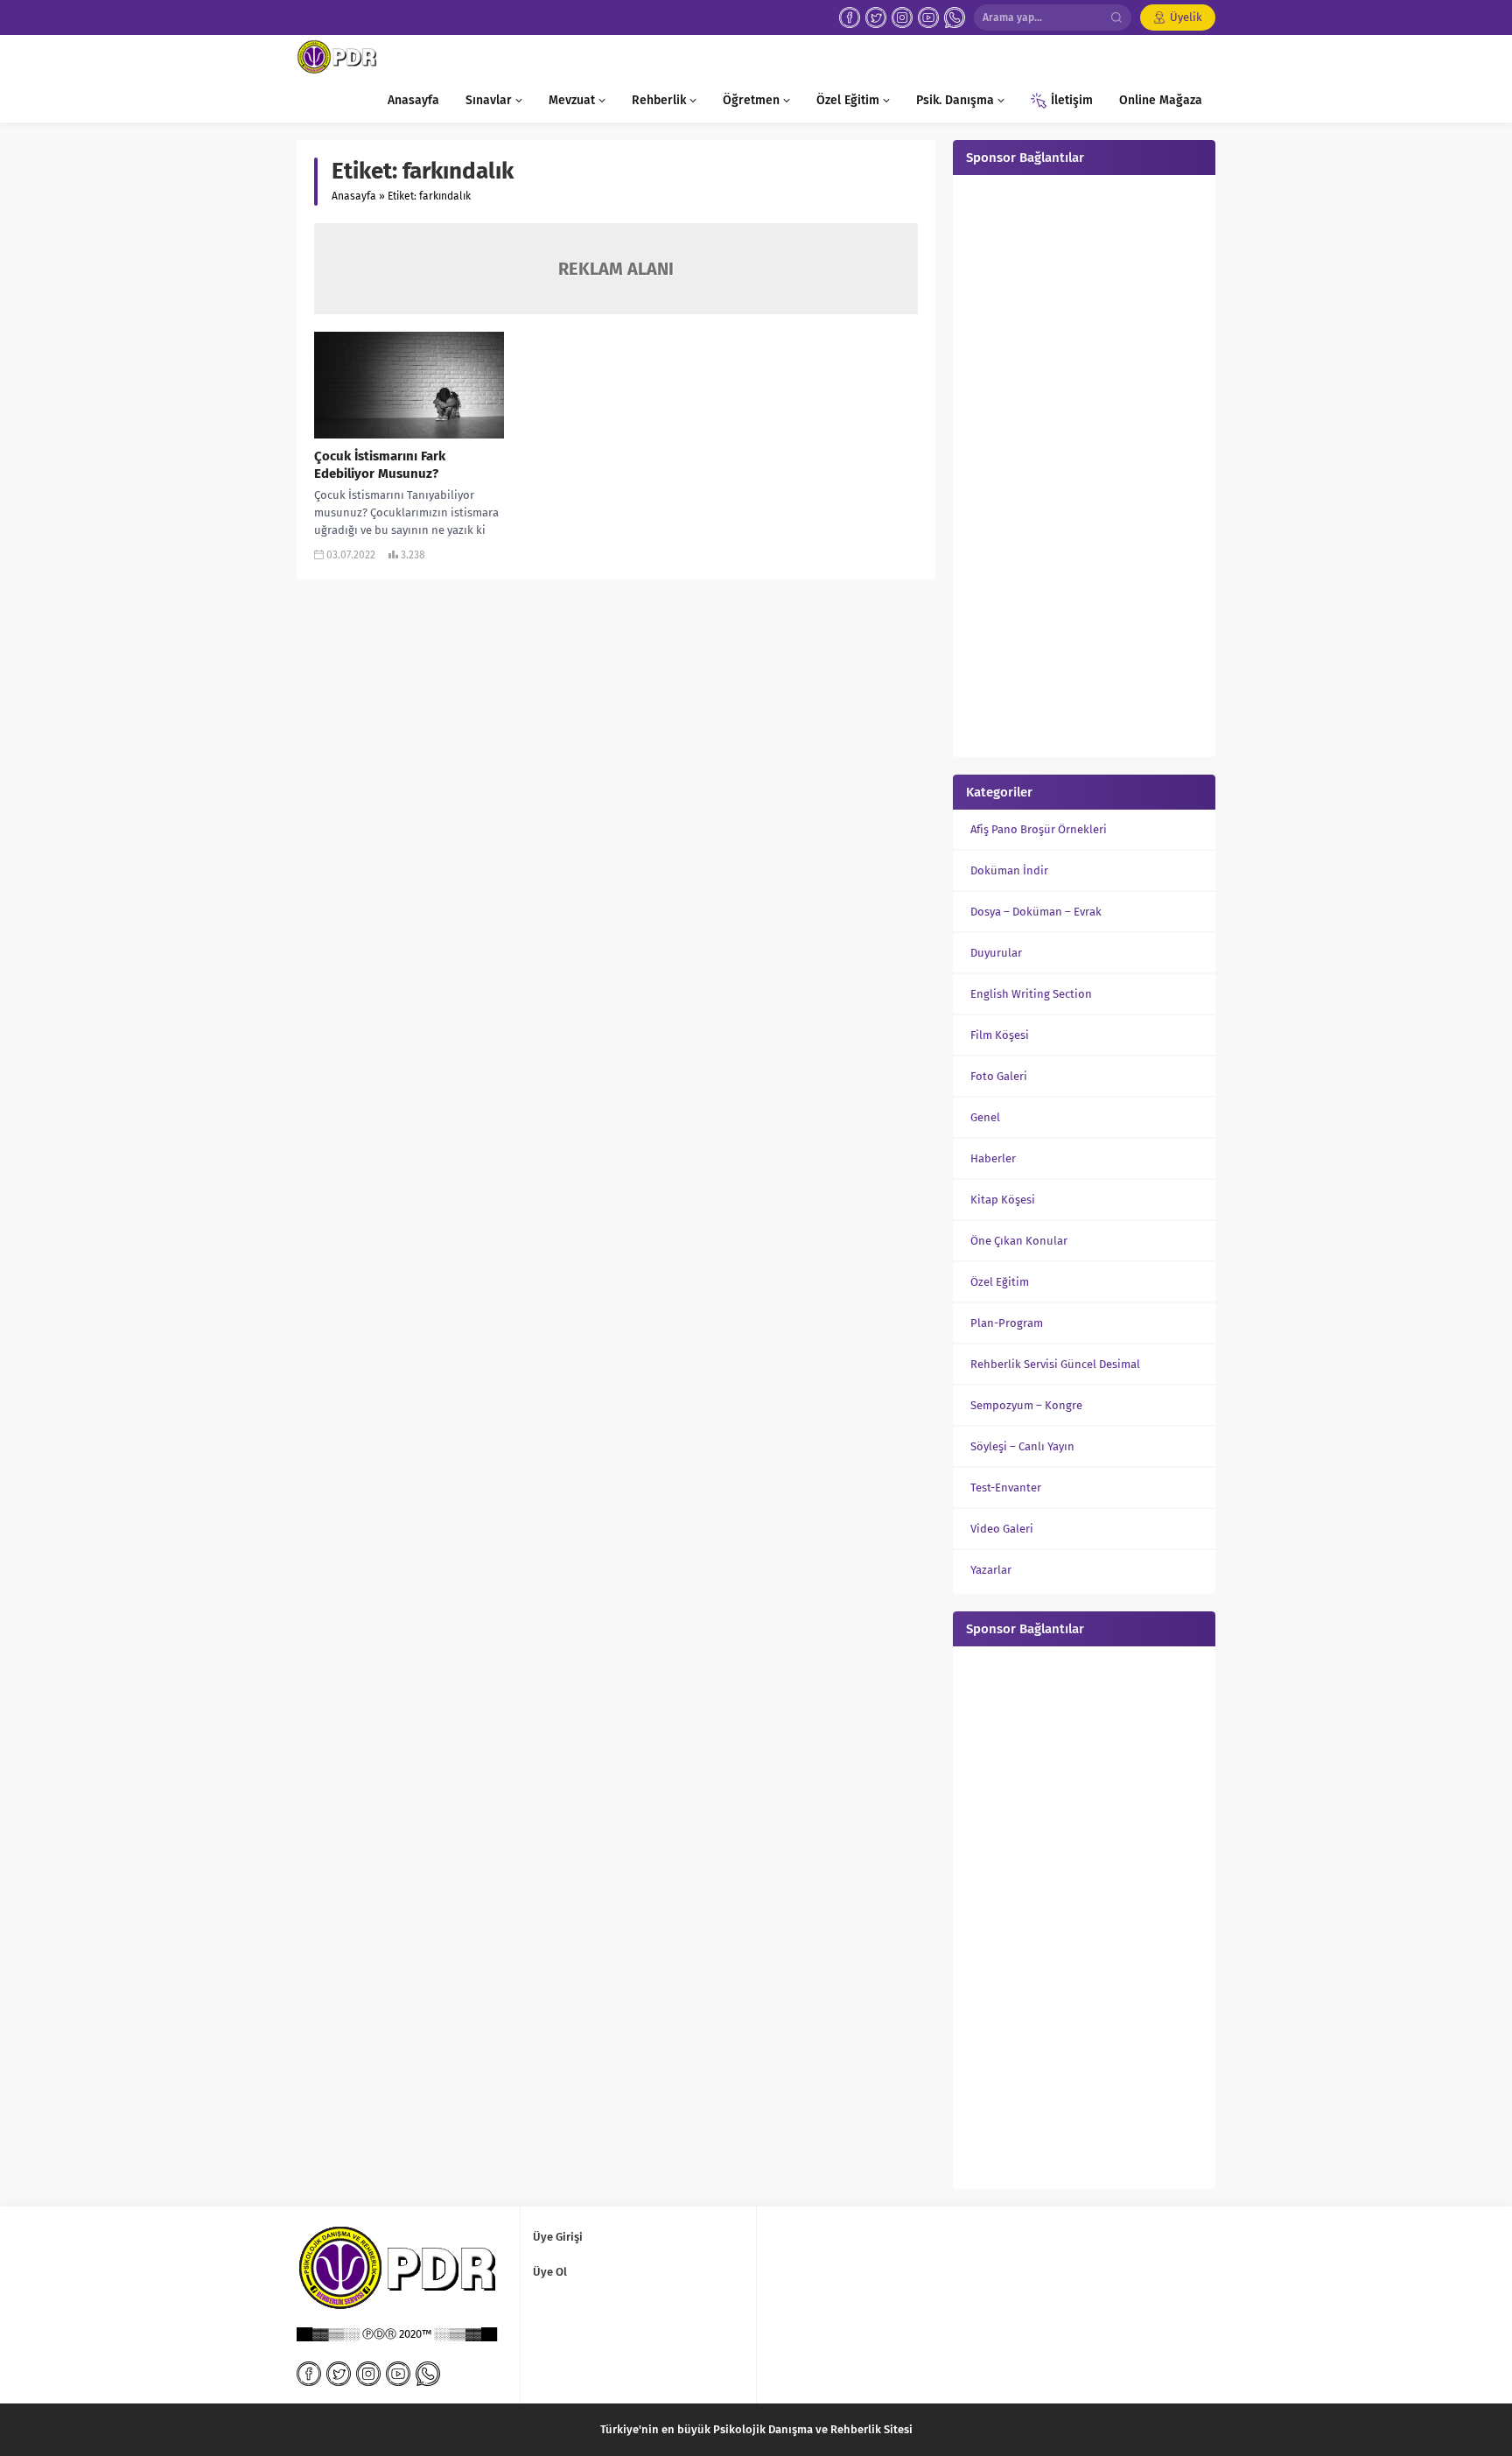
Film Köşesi (1000, 1035)
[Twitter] (876, 18)
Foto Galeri (999, 1076)
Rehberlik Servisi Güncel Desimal (1055, 1364)
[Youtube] (928, 18)
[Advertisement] (1084, 464)
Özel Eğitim (1000, 1282)
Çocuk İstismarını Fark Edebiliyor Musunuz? (380, 465)
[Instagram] (902, 18)
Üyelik (1186, 17)
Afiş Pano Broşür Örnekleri (1039, 829)
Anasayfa (354, 196)
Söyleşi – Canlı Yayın (1022, 1446)
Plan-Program (1007, 1323)
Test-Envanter (1006, 1488)
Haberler (993, 1158)
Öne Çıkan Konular (1019, 1241)
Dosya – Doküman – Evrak (1036, 912)
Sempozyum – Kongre (1026, 1405)
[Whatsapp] (955, 18)
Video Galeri (1002, 1529)
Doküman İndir (1009, 870)
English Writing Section (1031, 994)
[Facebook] (850, 18)
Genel (985, 1117)
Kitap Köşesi (1003, 1200)
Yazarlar (991, 1570)
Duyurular (996, 953)
